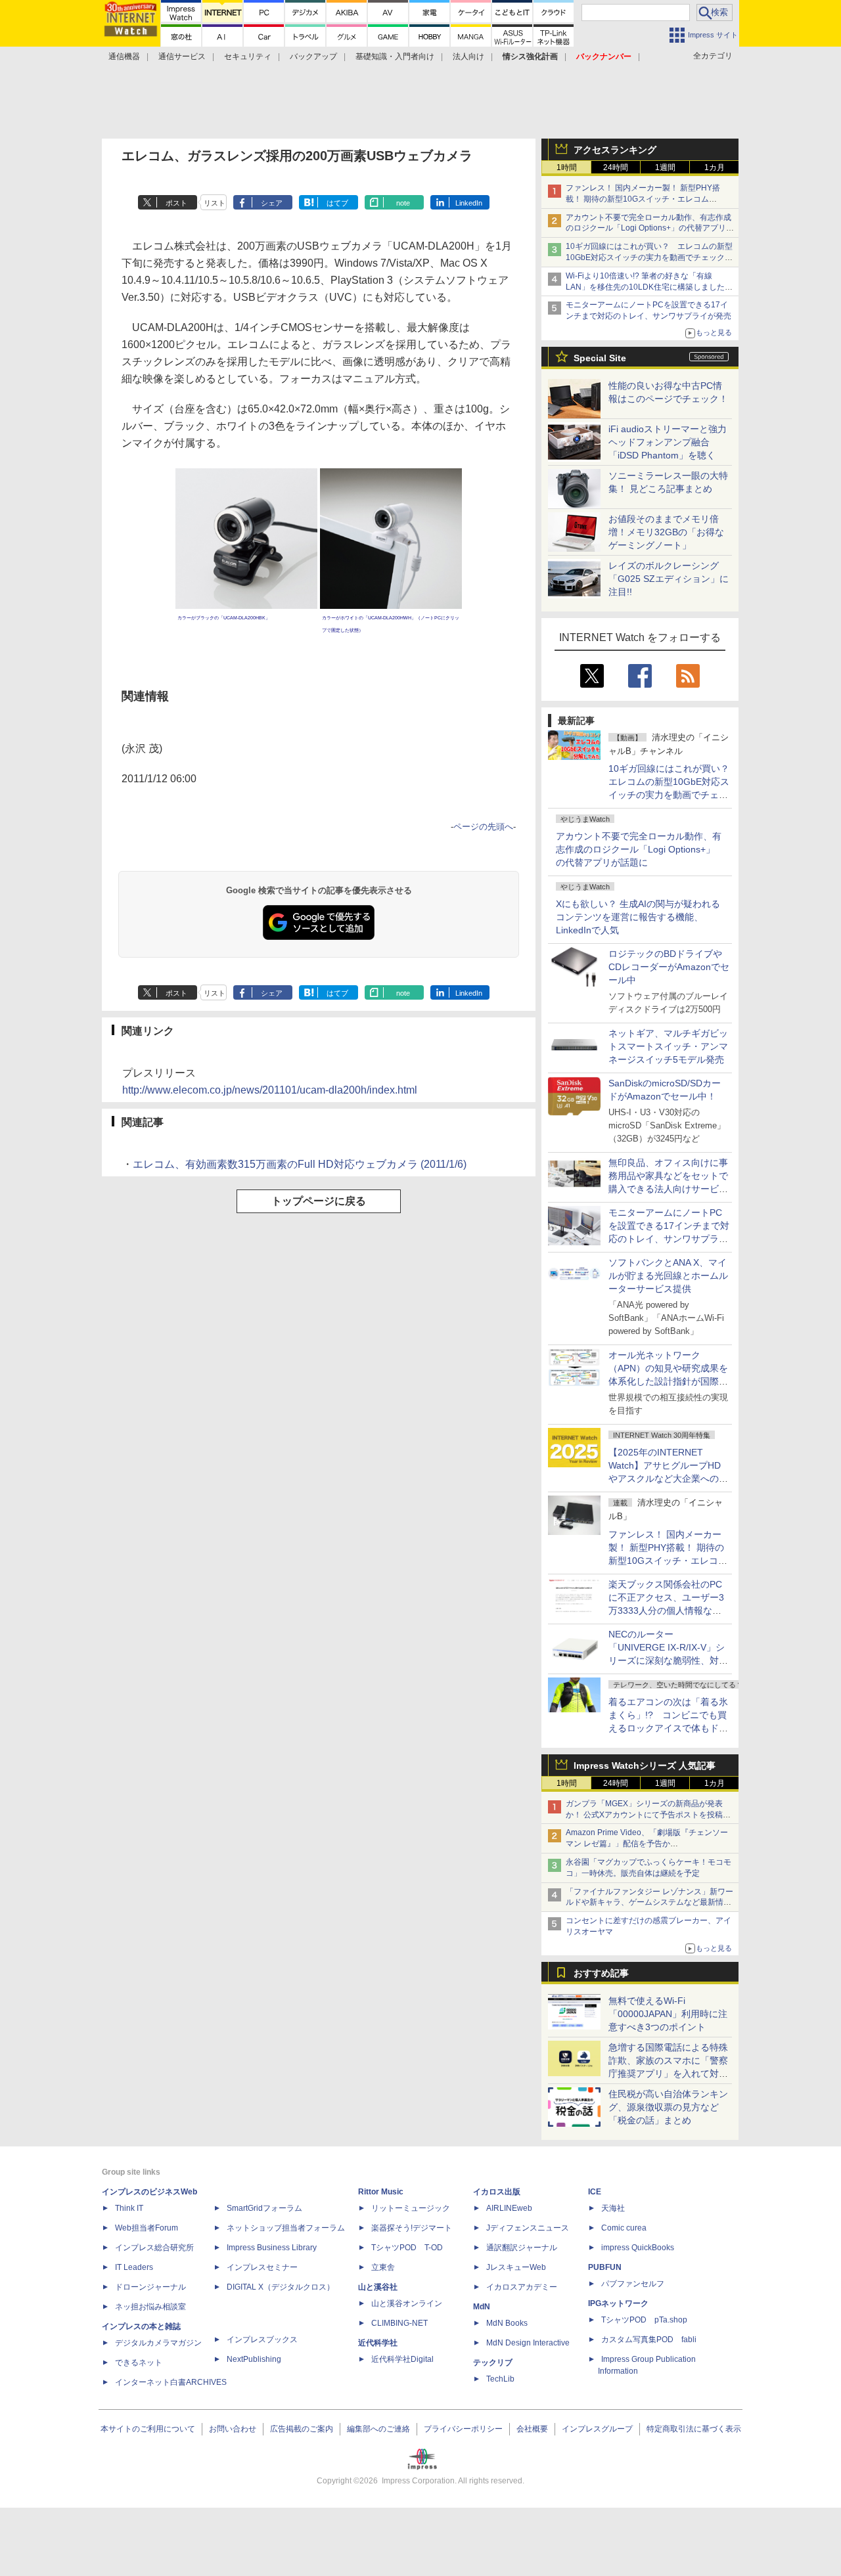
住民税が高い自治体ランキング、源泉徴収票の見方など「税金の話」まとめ (668, 2107)
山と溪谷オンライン (407, 2303)
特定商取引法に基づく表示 (694, 2429)
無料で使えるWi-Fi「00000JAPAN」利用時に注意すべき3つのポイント (668, 2014)
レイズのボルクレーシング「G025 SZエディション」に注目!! (669, 579)
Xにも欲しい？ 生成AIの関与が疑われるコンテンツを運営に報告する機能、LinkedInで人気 (638, 917)
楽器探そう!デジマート (412, 2228)
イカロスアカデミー (522, 2287)
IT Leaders (134, 2267)
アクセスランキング (615, 150)
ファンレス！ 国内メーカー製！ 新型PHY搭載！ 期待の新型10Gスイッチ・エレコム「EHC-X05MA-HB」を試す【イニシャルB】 (646, 199)
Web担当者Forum (147, 2228)
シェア (272, 203)
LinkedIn (469, 203)
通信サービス (182, 56)
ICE (595, 2192)
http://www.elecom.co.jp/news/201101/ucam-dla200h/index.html (270, 1090)
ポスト (176, 203)
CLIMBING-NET (399, 2323)
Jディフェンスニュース (528, 2228)
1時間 (567, 167)
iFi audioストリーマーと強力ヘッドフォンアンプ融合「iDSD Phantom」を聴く (668, 442)
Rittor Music (381, 2192)
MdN (482, 2307)
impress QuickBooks (638, 2248)
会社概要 (532, 2429)
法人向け (468, 56)
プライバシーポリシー (463, 2429)
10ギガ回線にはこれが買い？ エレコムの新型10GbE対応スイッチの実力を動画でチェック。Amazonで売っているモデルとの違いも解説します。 (673, 795)
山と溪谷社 (378, 2287)
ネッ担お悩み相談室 (150, 2307)
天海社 (613, 2208)
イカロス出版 (497, 2192)
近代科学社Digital (402, 2359)
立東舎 (383, 2267)
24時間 (616, 167)
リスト (215, 203)
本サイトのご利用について (148, 2429)
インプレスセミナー (262, 2267)
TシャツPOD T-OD (407, 2248)
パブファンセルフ (633, 2284)
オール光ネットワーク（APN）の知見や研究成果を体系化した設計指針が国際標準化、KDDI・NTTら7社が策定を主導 (668, 1381)
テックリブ (493, 2363)
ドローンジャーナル (150, 2287)
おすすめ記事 (601, 1973)
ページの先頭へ (483, 827)
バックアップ (313, 56)
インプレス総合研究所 (154, 2248)
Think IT (129, 2208)
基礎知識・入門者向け (395, 56)
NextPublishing (254, 2359)
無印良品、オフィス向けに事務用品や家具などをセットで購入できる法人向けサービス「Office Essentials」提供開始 (668, 1189)
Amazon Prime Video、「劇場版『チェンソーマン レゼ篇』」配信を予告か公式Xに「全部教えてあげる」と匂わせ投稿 (647, 1844)
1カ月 (715, 167)
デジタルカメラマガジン (158, 2343)
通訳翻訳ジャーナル (522, 2248)
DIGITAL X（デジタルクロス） (281, 2287)
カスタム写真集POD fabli (649, 2340)
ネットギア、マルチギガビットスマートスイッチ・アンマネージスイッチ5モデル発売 (668, 1046)
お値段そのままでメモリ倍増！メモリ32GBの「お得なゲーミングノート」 (666, 532)
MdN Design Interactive (528, 2343)
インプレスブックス (262, 2340)
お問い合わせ (233, 2429)
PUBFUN (605, 2267)
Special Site (600, 358)
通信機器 (124, 56)
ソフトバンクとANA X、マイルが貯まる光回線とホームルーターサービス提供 (668, 1276)
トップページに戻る (319, 1201)
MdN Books (507, 2323)
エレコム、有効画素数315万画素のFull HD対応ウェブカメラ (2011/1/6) (300, 1164)
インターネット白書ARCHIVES (171, 2382)
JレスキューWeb (516, 2267)
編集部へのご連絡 (378, 2429)
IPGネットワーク (618, 2303)
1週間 (665, 167)
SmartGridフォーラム (264, 2208)
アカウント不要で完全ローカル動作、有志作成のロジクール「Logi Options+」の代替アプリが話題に (639, 849)
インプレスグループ (597, 2429)
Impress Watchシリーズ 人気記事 (645, 1765)
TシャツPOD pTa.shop (644, 2320)
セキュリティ (248, 56)
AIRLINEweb (509, 2208)
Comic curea (624, 2228)
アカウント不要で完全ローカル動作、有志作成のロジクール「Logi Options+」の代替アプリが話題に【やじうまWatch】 (650, 229)
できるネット (139, 2363)
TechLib (500, 2379)
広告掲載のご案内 (302, 2429)
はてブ (337, 203)
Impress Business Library (272, 2248)
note (403, 203)
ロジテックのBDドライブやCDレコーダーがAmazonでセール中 (669, 967)
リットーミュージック (411, 2208)
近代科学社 (378, 2343)
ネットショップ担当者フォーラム (286, 2228)
